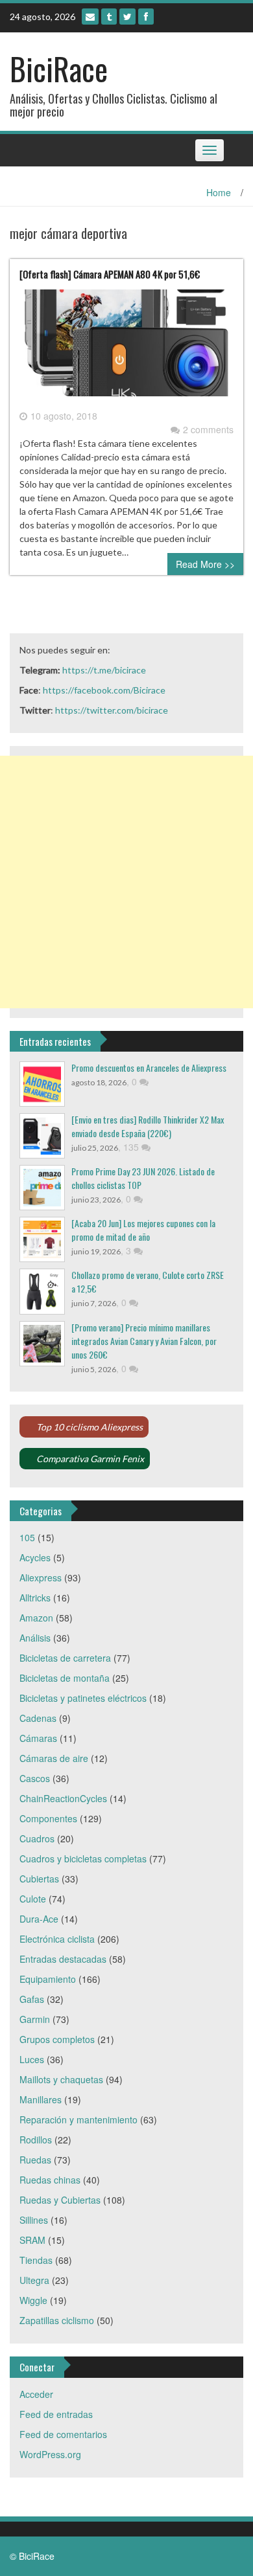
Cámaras (38, 1738)
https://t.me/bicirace (104, 670)
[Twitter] (127, 17)
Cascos (35, 1778)
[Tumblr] (109, 17)
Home (219, 192)
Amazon (36, 1618)
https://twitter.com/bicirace (112, 710)
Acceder (36, 2394)
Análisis (35, 1638)
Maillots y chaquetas (61, 2079)
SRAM (32, 2240)
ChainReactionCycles (63, 1798)
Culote (33, 1899)
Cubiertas (39, 1879)
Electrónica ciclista (57, 1939)
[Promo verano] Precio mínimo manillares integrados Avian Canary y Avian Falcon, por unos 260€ (144, 1341)
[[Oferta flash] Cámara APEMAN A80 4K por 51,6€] (126, 348)
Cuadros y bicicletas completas (83, 1859)
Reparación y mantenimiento (78, 2119)
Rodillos (36, 2140)
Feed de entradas (56, 2414)
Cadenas (38, 1718)
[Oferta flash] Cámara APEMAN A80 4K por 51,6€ (110, 274)
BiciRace (59, 68)
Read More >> (205, 564)
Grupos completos (57, 2039)
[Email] (90, 17)
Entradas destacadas (63, 1959)
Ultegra (34, 2280)
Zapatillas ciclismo (57, 2320)
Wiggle (33, 2300)
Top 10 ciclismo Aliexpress (90, 1427)
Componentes (48, 1818)
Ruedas (35, 2160)
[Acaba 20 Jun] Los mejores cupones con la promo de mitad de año (143, 1230)
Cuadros (37, 1838)
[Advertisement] (126, 882)
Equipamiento (48, 1979)
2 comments (208, 429)
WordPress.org (50, 2454)
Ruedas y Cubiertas (60, 2200)
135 (132, 1147)
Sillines (34, 2220)
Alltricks (35, 1598)
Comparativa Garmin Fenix (90, 1459)
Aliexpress (41, 1577)
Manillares (41, 2099)
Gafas (32, 1999)
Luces (32, 2059)
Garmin (35, 2019)
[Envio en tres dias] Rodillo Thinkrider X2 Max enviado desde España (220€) (148, 1126)
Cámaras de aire (54, 1758)
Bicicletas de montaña (65, 1678)
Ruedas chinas (50, 2180)
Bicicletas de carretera (65, 1658)
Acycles (35, 1557)
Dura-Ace (39, 1919)
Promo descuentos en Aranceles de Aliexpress (149, 1068)
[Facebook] (146, 17)
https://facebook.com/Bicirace (104, 690)
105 (27, 1537)
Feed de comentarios (63, 2434)
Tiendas (36, 2260)
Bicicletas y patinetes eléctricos (83, 1698)
